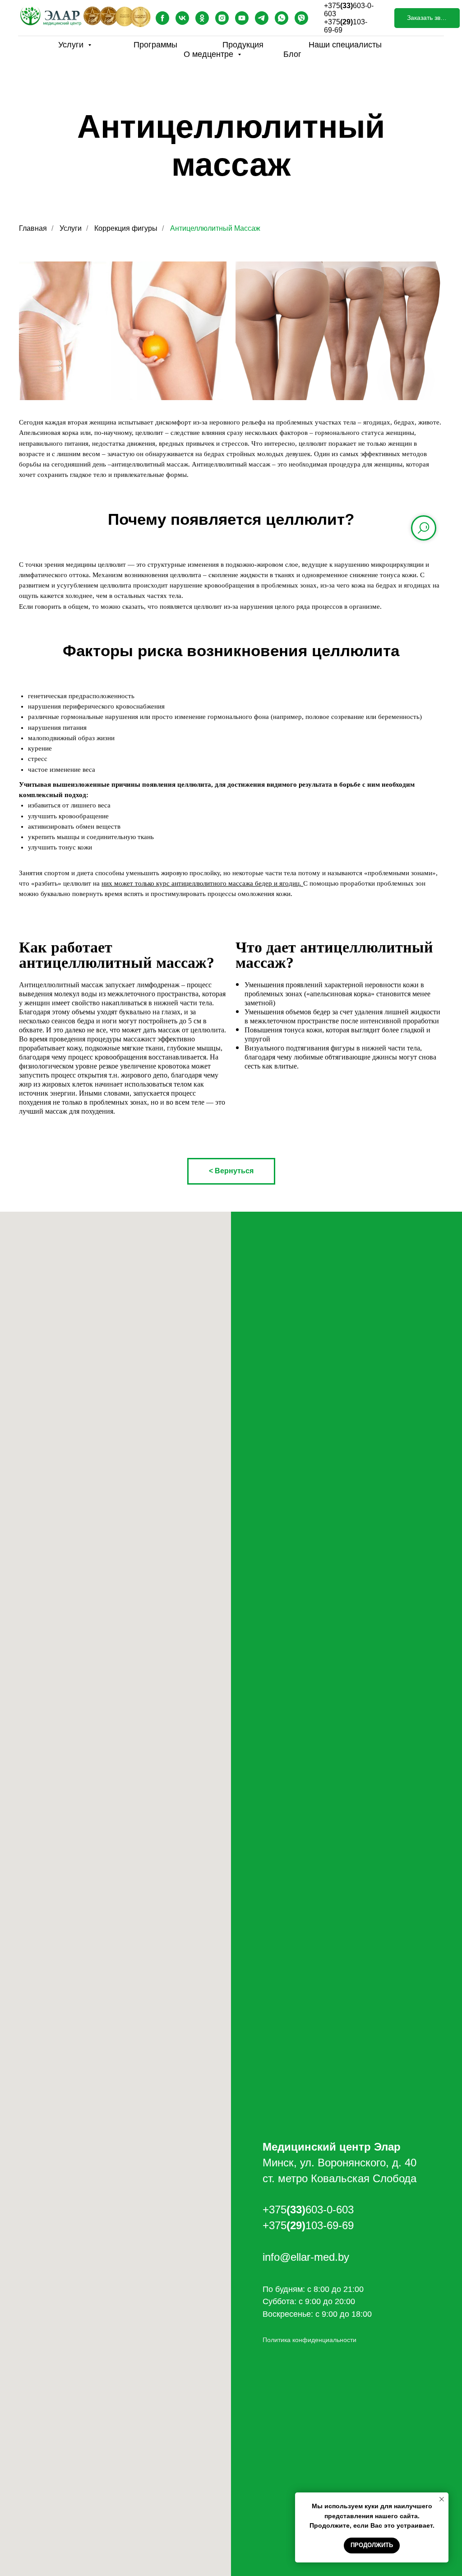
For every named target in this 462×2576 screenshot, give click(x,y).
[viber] (301, 18)
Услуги (72, 45)
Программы (155, 45)
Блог (292, 54)
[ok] (202, 18)
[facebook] (162, 18)
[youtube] (242, 18)
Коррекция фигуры (126, 228)
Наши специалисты (345, 45)
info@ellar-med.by (306, 2257)
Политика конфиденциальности (310, 2340)
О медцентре (210, 54)
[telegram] (262, 18)
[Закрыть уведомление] (442, 2499)
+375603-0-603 (308, 2210)
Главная (33, 228)
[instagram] (222, 18)
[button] (427, 18)
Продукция (243, 45)
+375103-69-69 (308, 2225)
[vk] (182, 18)
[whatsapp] (282, 18)
